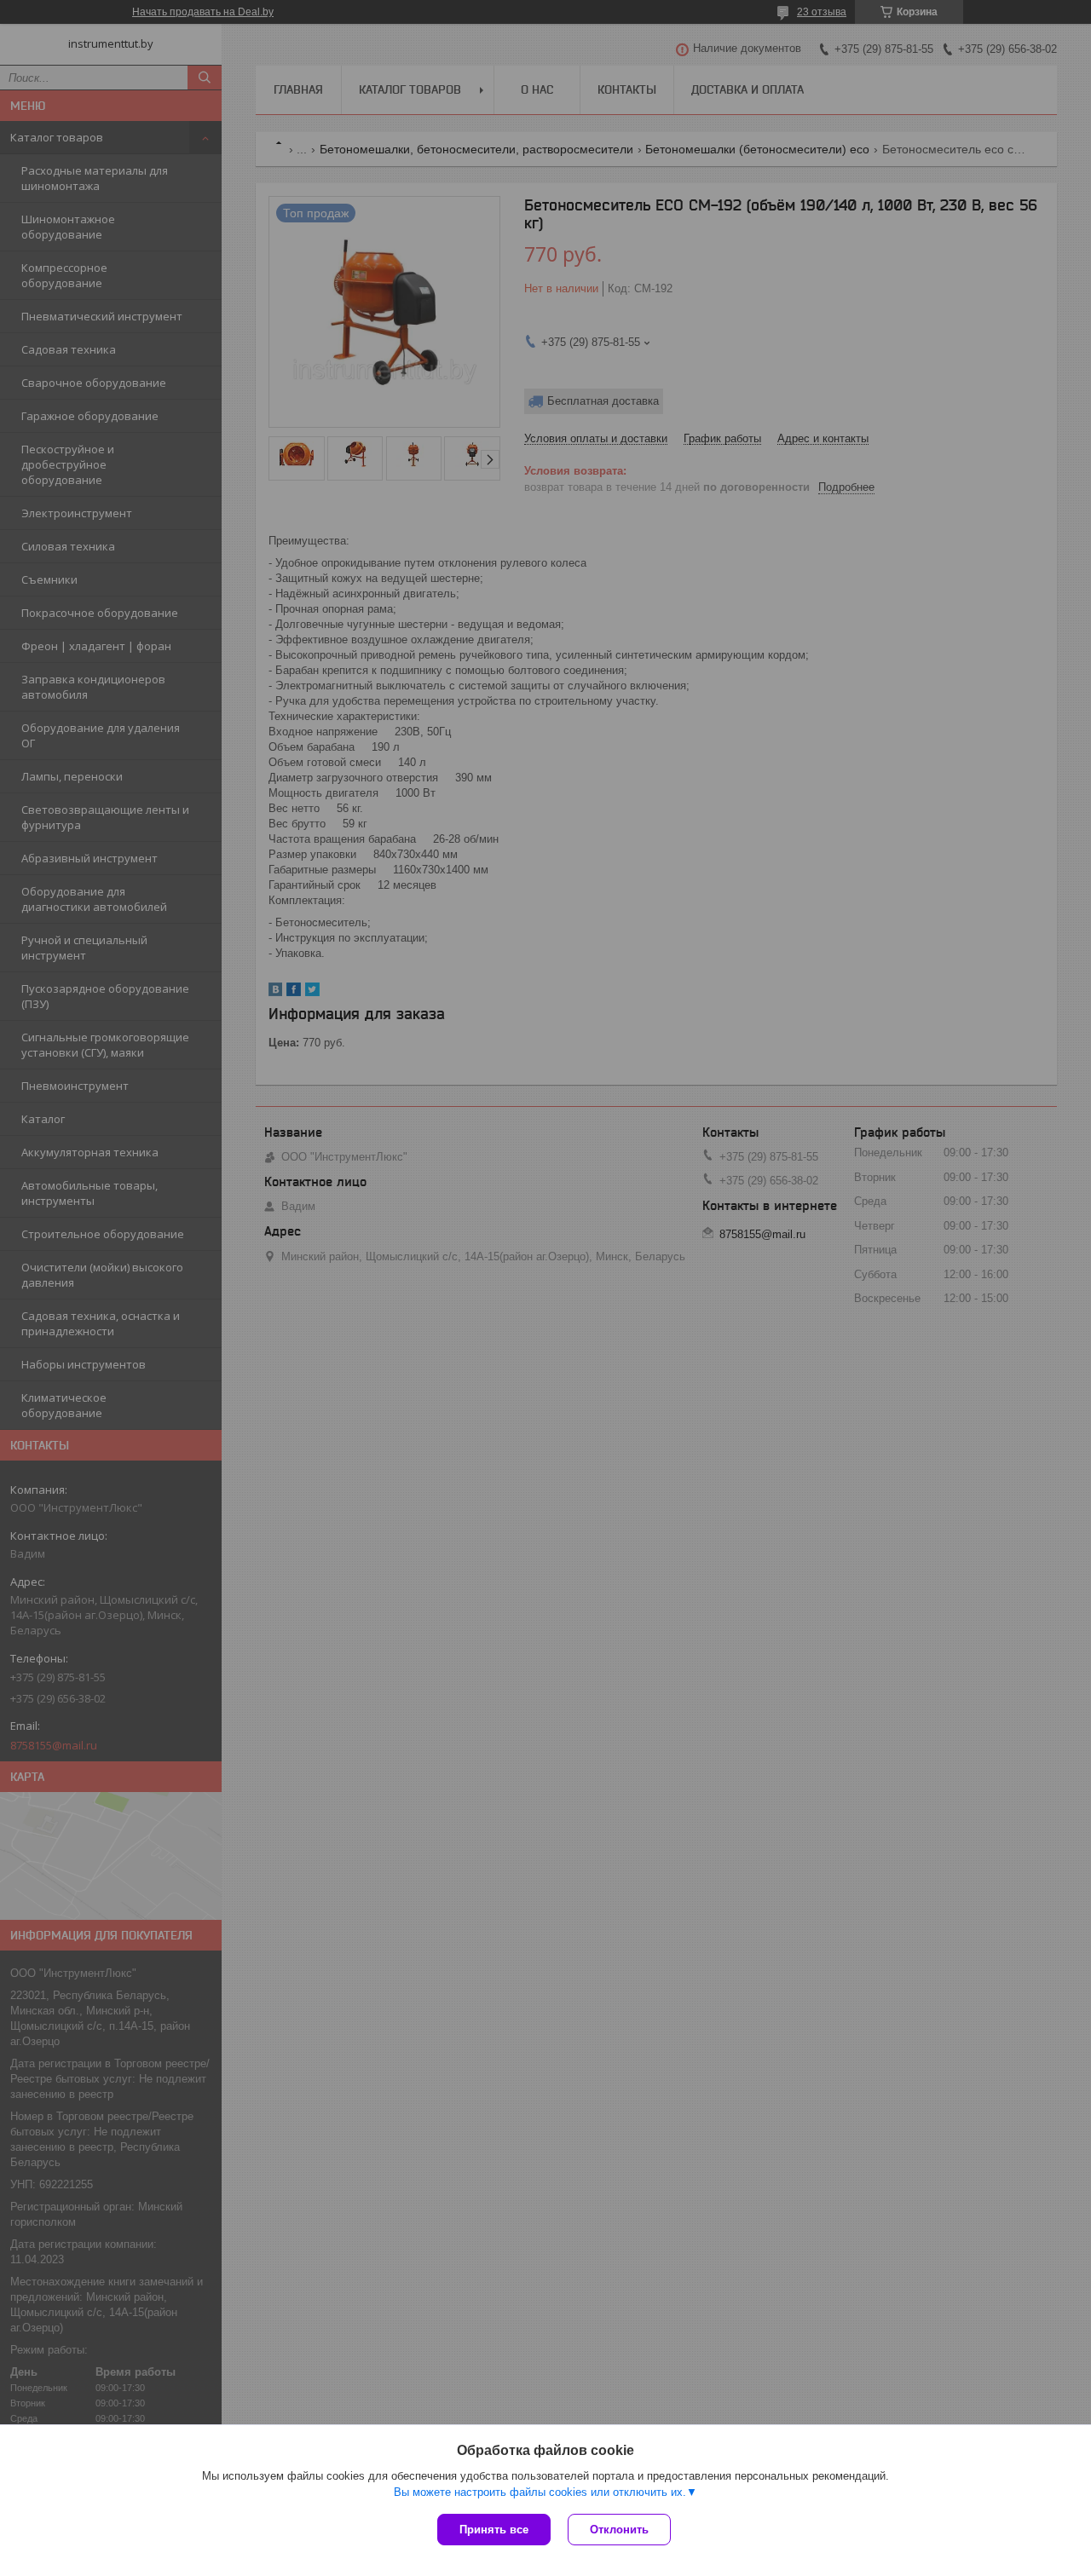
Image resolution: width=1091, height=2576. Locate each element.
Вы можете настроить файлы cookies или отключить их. (540, 2492)
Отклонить (619, 2530)
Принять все (494, 2530)
